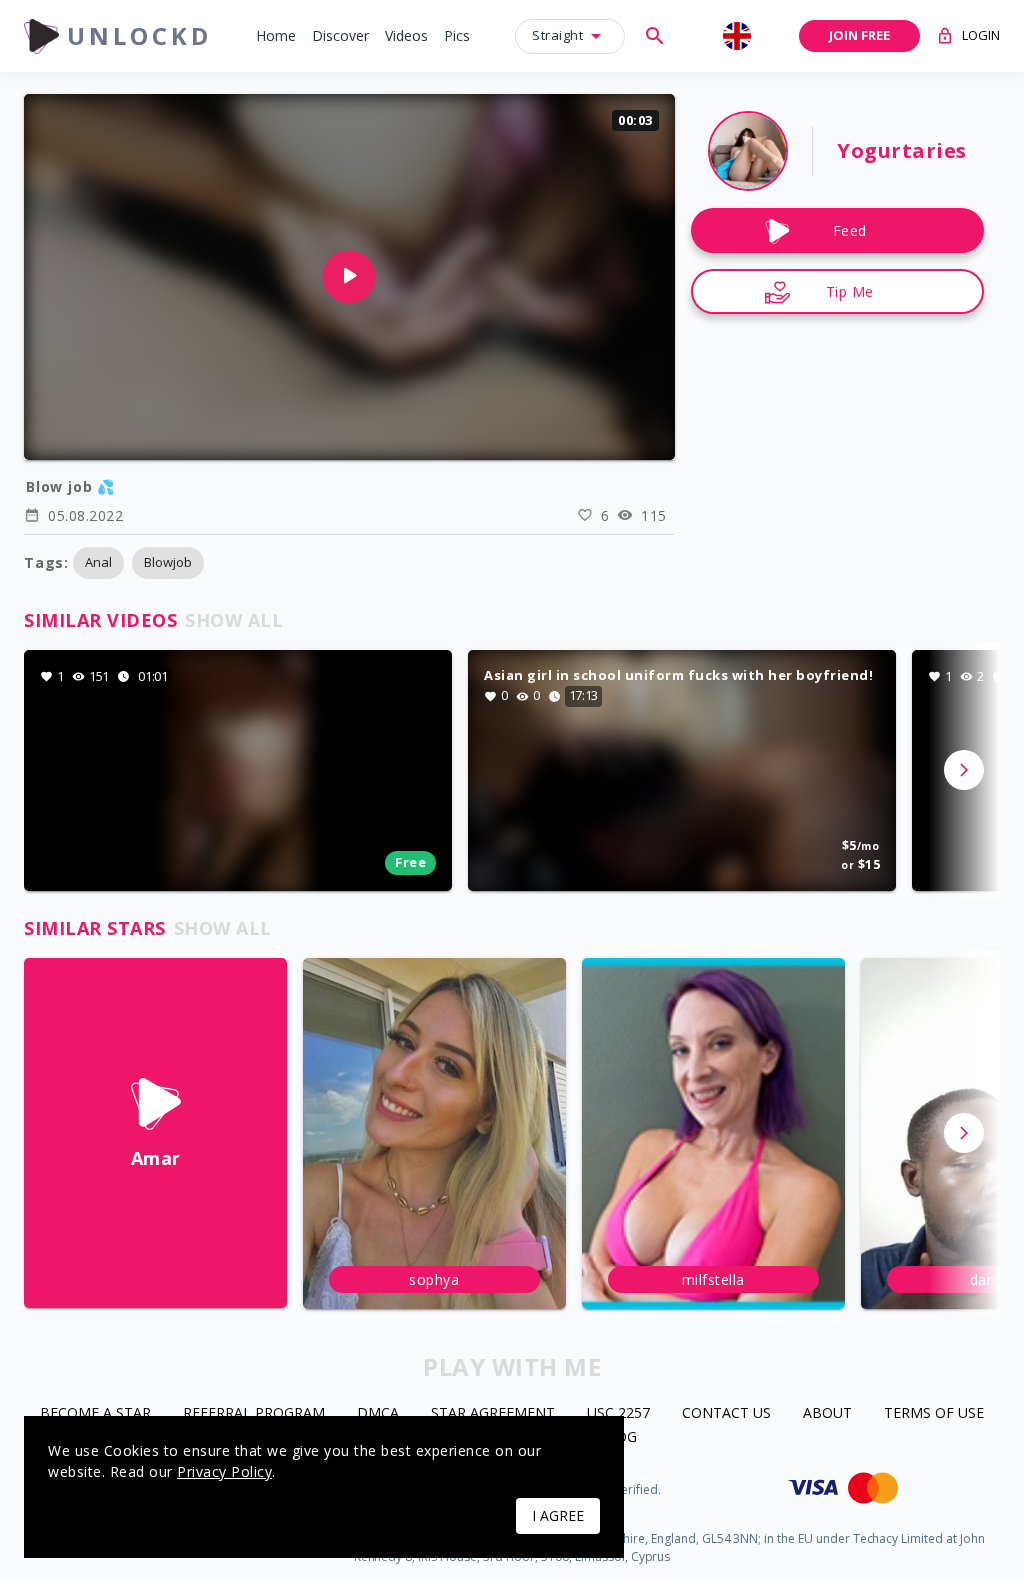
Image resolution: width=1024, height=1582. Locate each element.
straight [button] (557, 35)
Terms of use (934, 1413)
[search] (655, 36)
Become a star (95, 1413)
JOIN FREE (859, 35)
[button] (276, 36)
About (827, 1413)
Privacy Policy (224, 1471)
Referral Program (254, 1413)
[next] (964, 770)
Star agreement (493, 1413)
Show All (234, 620)
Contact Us (726, 1413)
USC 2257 (618, 1413)
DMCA (378, 1413)
